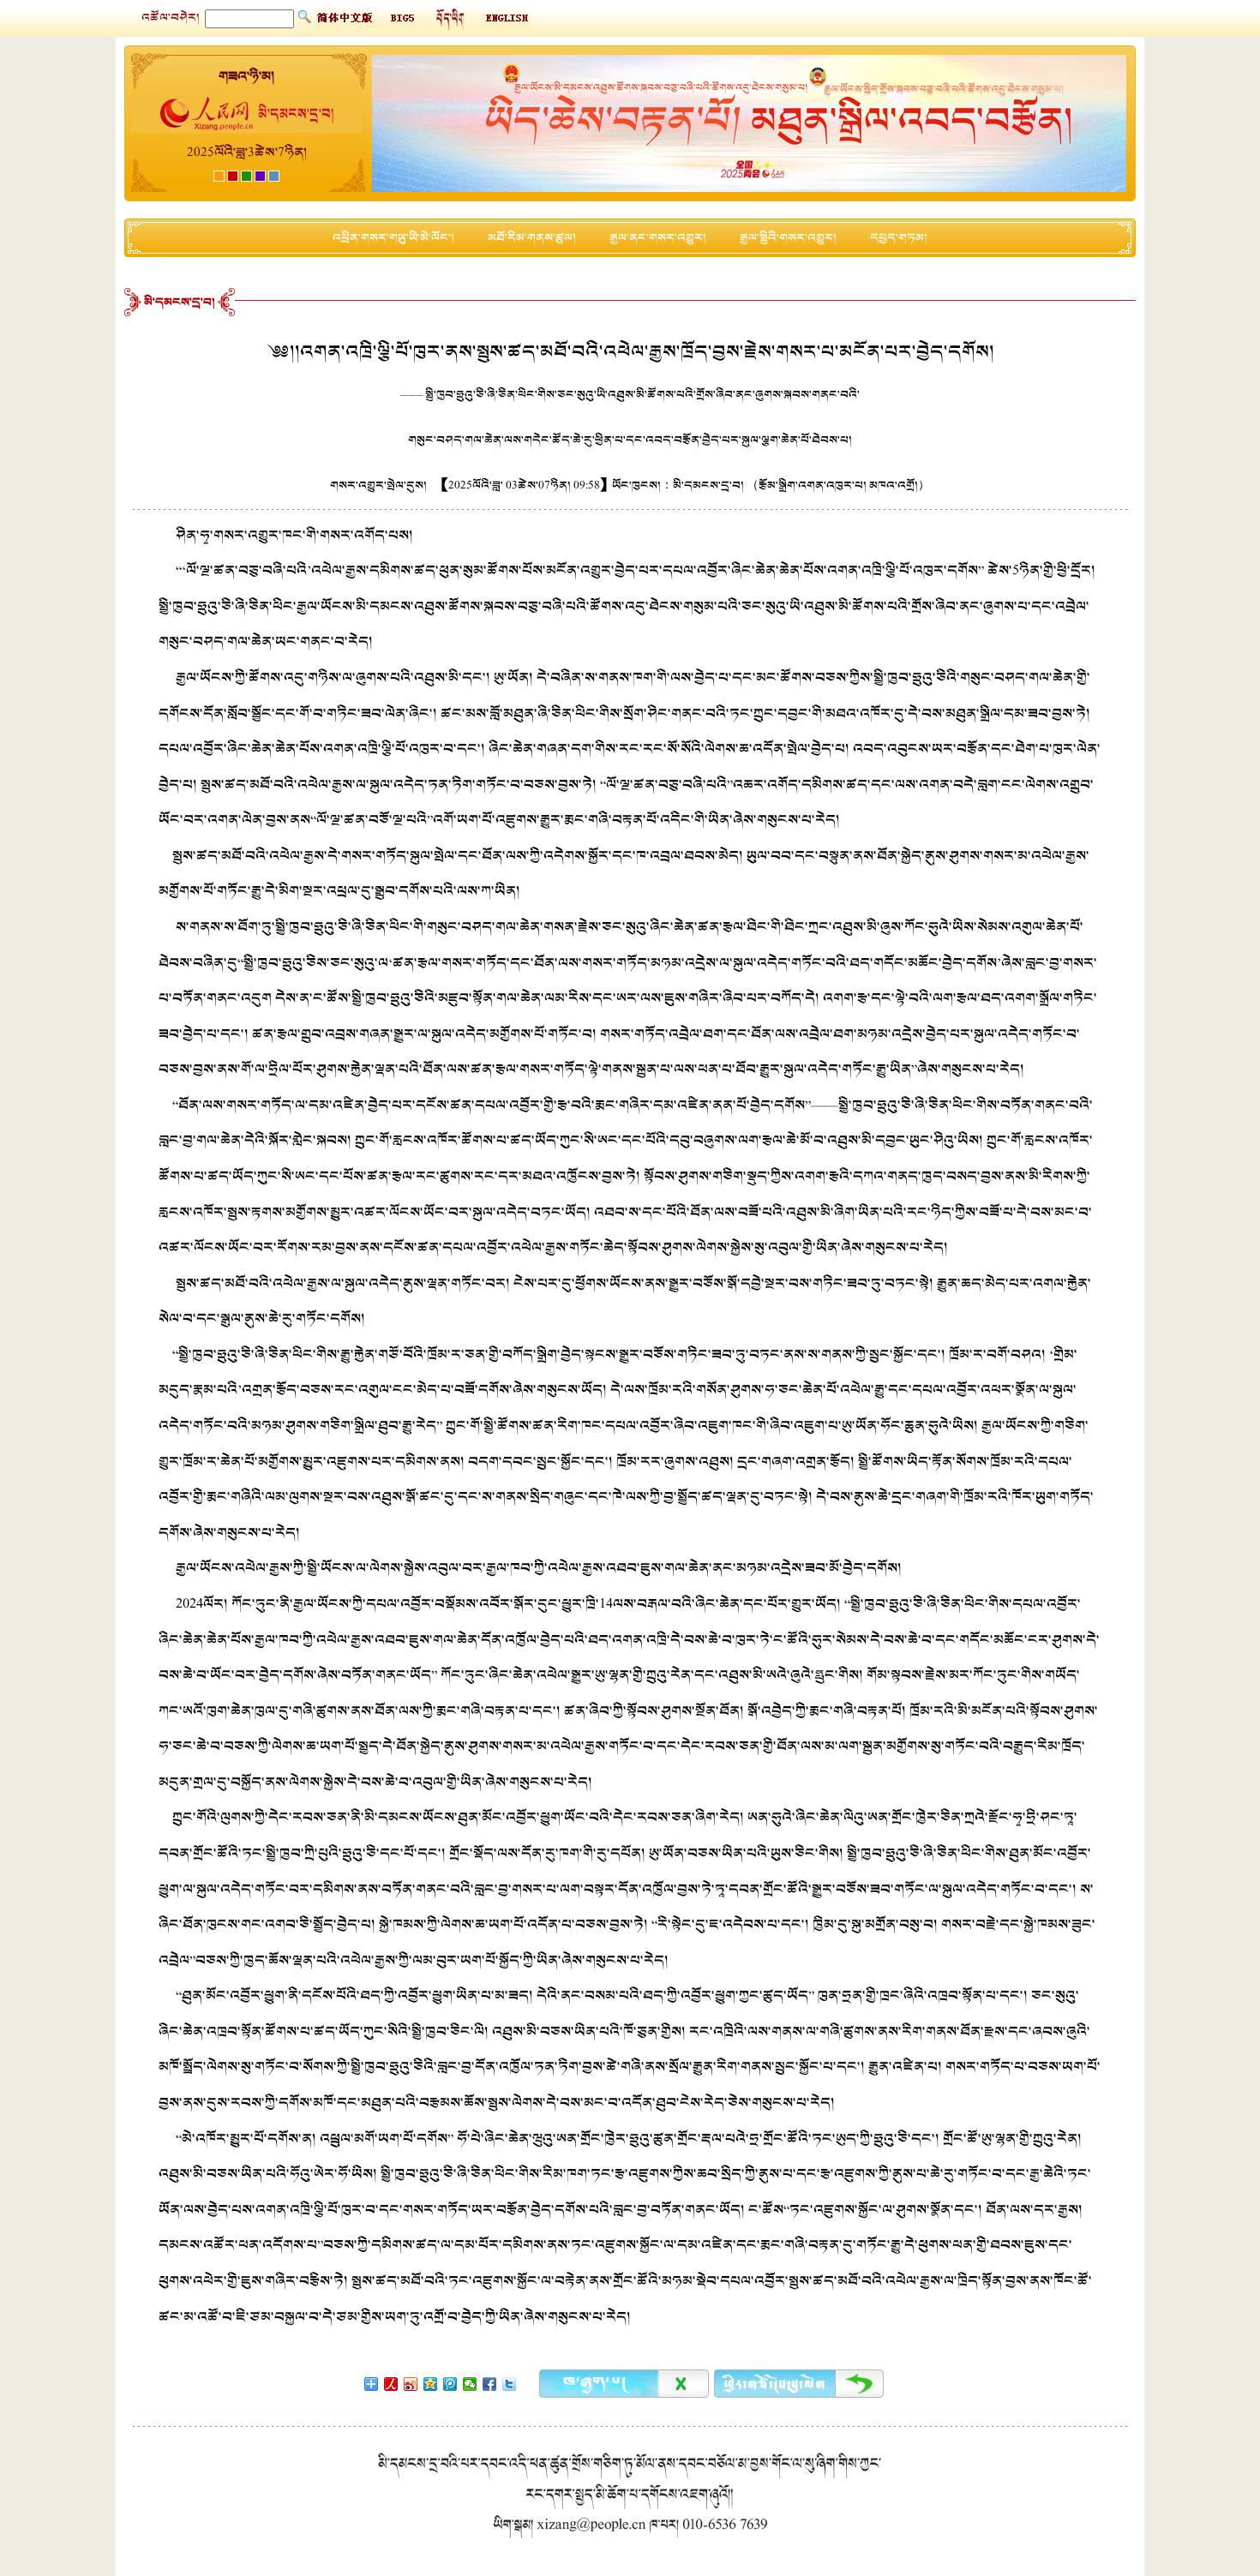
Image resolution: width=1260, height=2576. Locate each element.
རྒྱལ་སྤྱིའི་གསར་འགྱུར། (788, 238)
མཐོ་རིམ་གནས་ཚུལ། (532, 238)
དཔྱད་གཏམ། (899, 238)
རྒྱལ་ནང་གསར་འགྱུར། (658, 238)
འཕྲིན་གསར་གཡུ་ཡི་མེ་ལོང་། (393, 238)
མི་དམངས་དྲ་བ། (180, 302)
